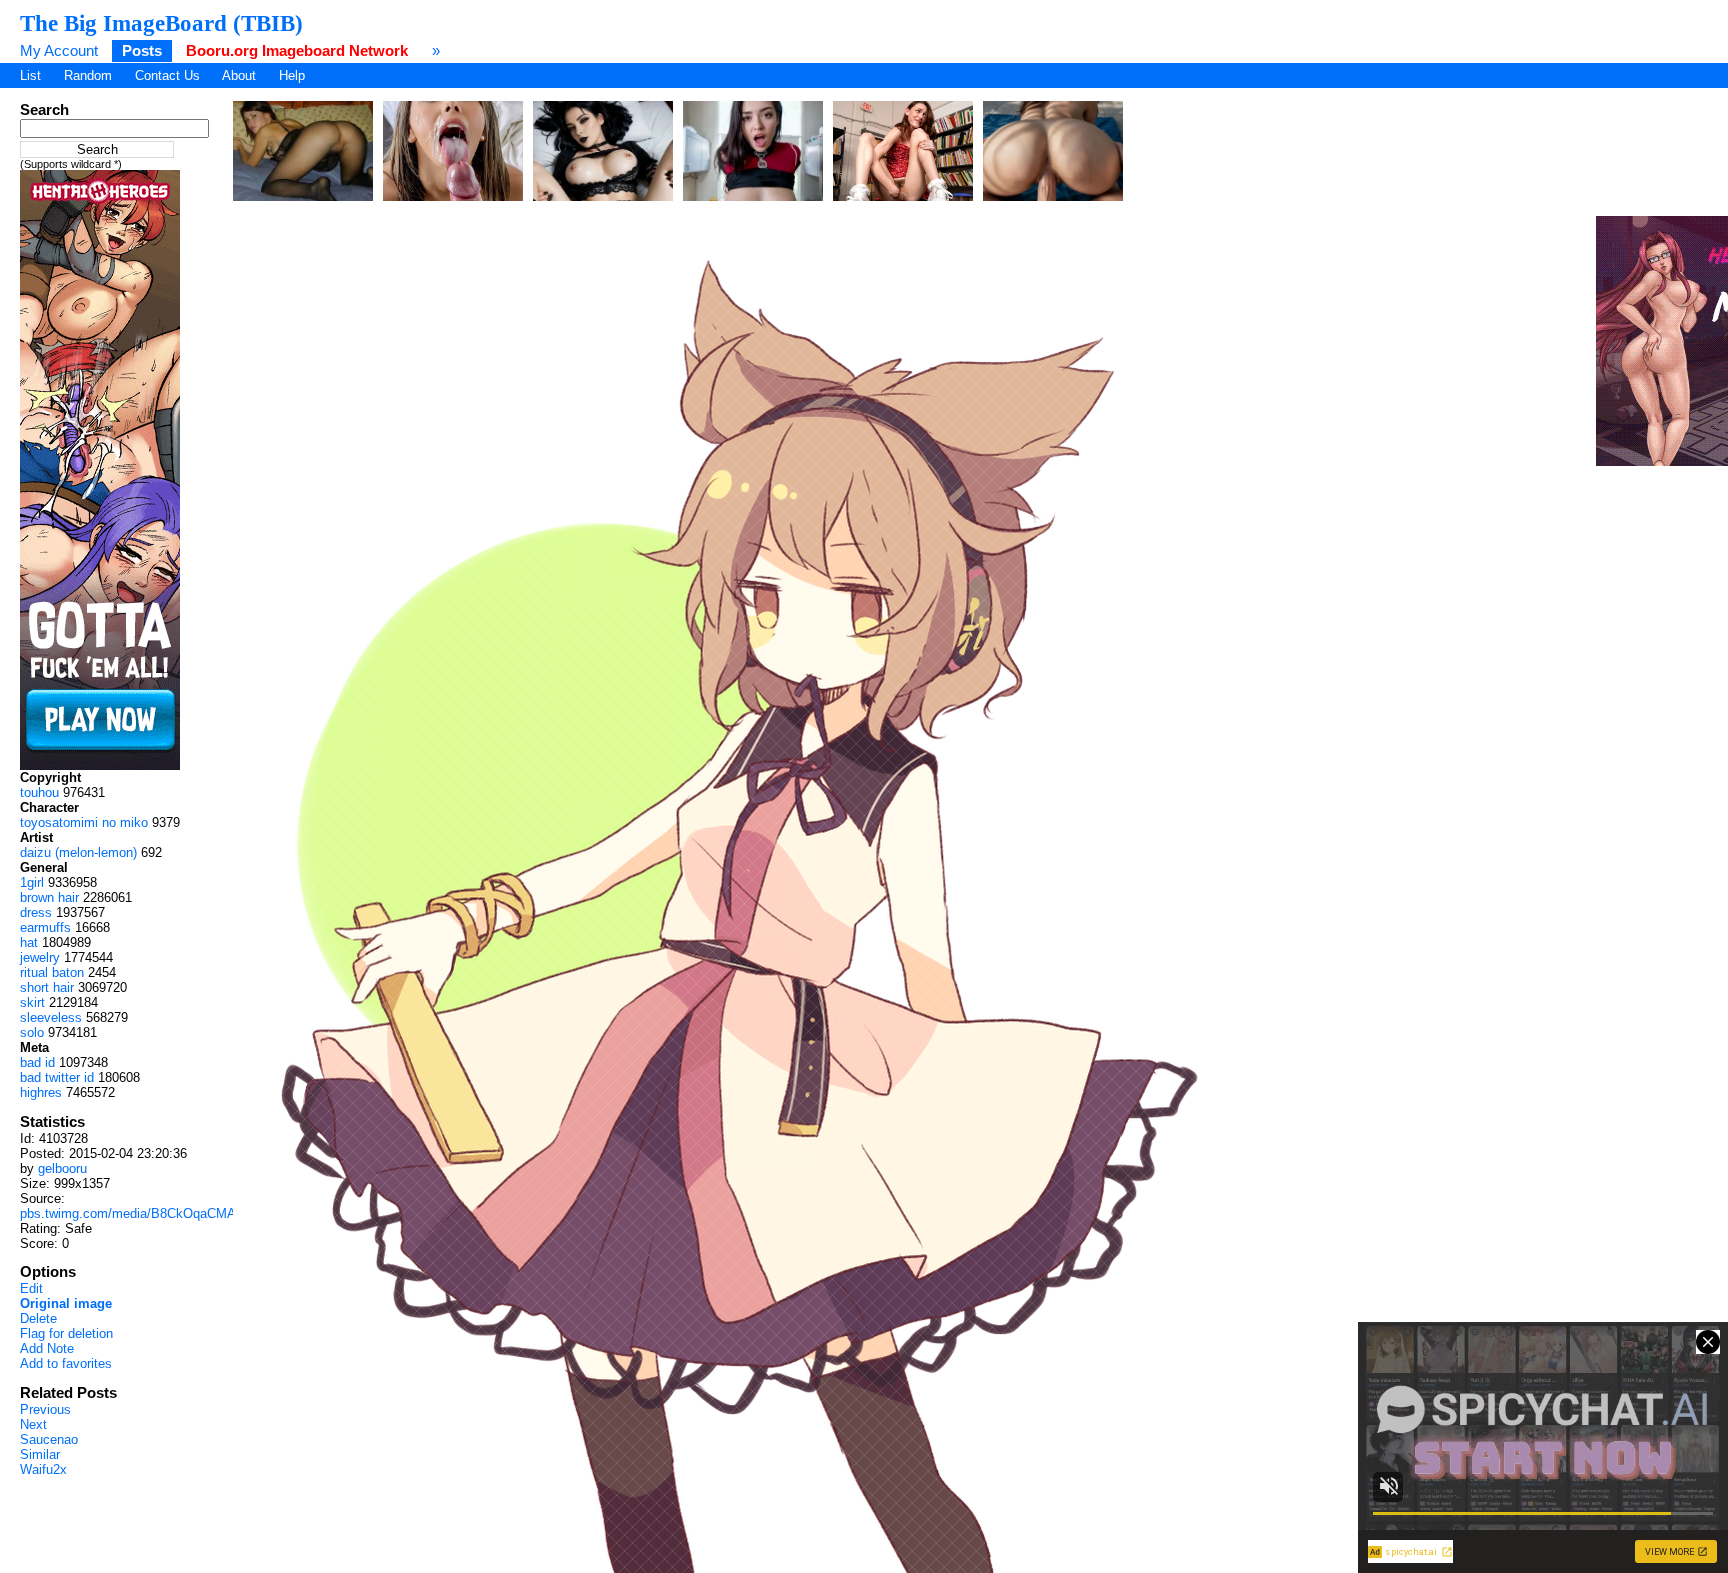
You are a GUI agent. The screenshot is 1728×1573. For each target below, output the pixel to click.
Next (33, 1424)
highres (41, 1092)
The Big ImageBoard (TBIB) (161, 23)
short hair (47, 987)
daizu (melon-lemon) (78, 852)
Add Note (47, 1348)
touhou (39, 792)
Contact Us (167, 75)
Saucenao (49, 1439)
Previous (45, 1409)
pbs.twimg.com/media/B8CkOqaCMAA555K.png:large (176, 1213)
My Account (59, 50)
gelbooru (62, 1168)
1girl (32, 882)
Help (292, 75)
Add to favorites (66, 1363)
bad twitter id (57, 1077)
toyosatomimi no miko (84, 822)
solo (32, 1032)
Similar (40, 1454)
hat (29, 942)
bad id (37, 1062)
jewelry (40, 957)
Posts (142, 50)
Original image (66, 1303)
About (239, 75)
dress (36, 912)
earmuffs (45, 927)
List (30, 75)
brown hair (49, 897)
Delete (38, 1318)
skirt (32, 1002)
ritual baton (52, 972)
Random (88, 75)
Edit (31, 1288)
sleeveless (51, 1017)
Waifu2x (43, 1469)
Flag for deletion (66, 1333)
